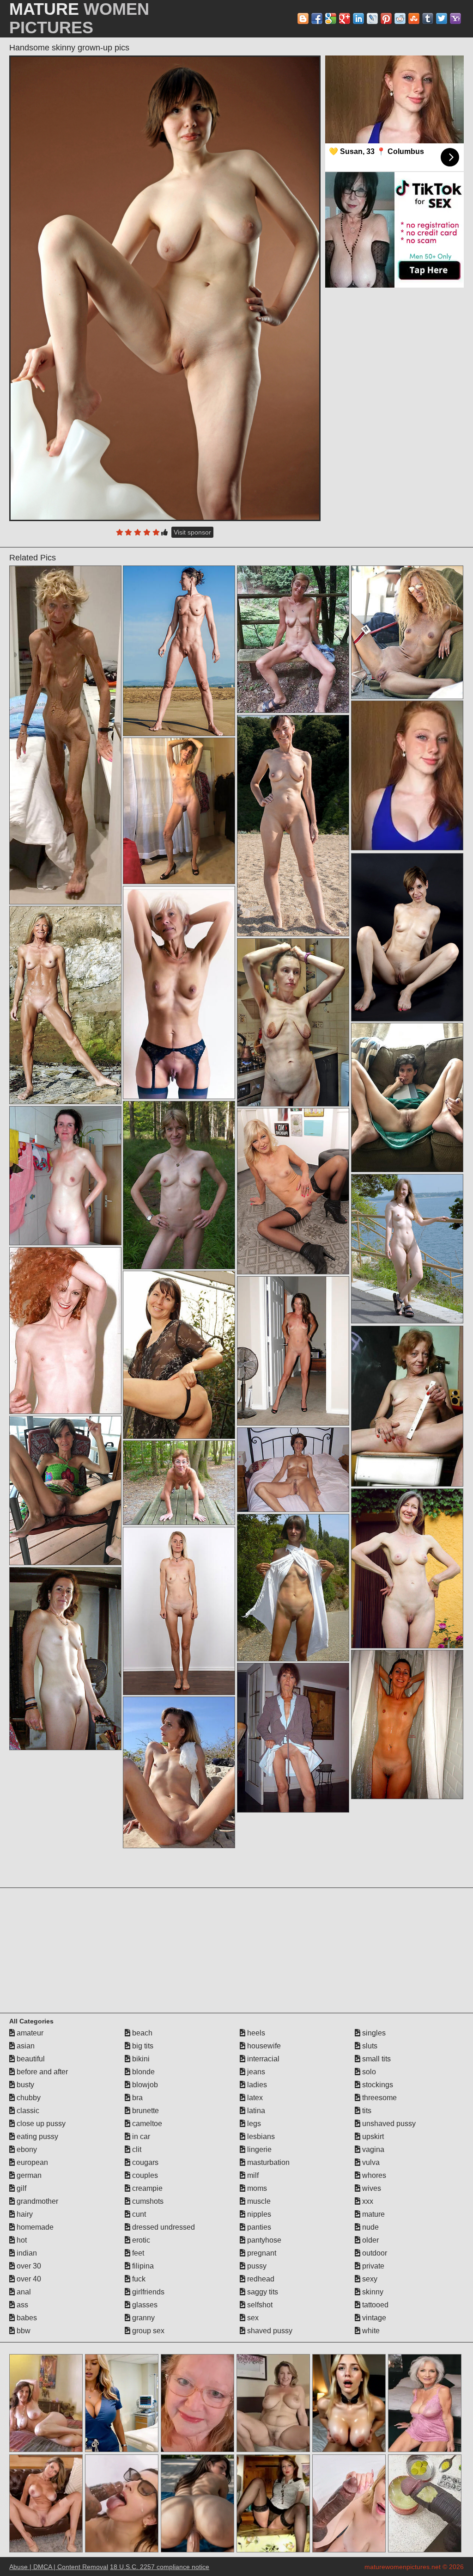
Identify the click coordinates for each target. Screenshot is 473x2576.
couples (144, 2175)
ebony (26, 2149)
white (370, 2331)
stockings (377, 2085)
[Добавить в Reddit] (400, 18)
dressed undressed (163, 2227)
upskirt (372, 2136)
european (31, 2162)
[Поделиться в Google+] (345, 18)
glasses (144, 2305)
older (370, 2240)
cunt (138, 2214)
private (372, 2266)
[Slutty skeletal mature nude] (179, 1185)
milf (252, 2175)
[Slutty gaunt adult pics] (293, 1191)
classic (27, 2111)
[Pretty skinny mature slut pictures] (407, 1406)
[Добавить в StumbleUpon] (414, 18)
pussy (256, 2266)
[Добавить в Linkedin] (358, 18)
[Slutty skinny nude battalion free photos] (293, 1351)
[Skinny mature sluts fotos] (407, 1725)
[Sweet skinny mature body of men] (179, 1483)
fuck (138, 2279)
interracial (262, 2059)
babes (26, 2318)
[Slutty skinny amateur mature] (65, 1491)
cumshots (147, 2201)
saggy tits (262, 2292)
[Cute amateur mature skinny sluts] (407, 937)
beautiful (30, 2059)
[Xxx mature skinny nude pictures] (293, 1470)
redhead (260, 2279)
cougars (144, 2162)
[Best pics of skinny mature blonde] (65, 1176)
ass (21, 2305)
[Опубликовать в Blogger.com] (303, 18)
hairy (24, 2214)
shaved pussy (269, 2331)
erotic (140, 2240)
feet (137, 2253)
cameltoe (146, 2124)
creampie (146, 2188)
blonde (143, 2072)
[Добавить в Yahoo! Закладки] (455, 18)
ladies (256, 2085)
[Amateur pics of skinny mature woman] (65, 1005)
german (28, 2175)
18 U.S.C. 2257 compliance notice (160, 2567)
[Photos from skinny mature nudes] (293, 639)
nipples (258, 2214)
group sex (147, 2331)
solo (368, 2072)
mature (373, 2214)
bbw (23, 2331)
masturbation (267, 2162)
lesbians (260, 2136)
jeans (255, 2072)
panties (258, 2227)
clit (136, 2149)
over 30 (28, 2266)
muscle (258, 2201)
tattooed (374, 2305)
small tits (376, 2059)
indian (26, 2253)
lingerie (258, 2149)
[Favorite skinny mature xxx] (293, 1738)
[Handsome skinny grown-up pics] (165, 288)
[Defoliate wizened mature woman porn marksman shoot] (293, 1022)
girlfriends (147, 2292)
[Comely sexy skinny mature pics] (407, 632)
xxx (367, 2201)
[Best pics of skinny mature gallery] (407, 1568)
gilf (21, 2188)
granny (143, 2318)
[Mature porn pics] (179, 811)
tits (366, 2111)
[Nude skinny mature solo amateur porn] (407, 1249)
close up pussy (40, 2124)
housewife (263, 2046)
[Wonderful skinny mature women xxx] (65, 1658)
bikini (140, 2059)
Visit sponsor (192, 532)
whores (373, 2175)
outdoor (374, 2253)
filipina (142, 2266)
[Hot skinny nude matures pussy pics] (179, 1611)
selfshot (259, 2305)
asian (25, 2046)
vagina (372, 2149)
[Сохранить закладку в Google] (331, 18)
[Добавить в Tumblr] (428, 18)
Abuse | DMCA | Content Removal (59, 2567)
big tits (142, 2046)
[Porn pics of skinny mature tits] (293, 1587)
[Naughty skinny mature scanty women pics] (179, 1355)
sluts (369, 2046)
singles (373, 2033)
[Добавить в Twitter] (442, 18)
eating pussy (36, 2136)
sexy (369, 2279)
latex (254, 2098)
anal (23, 2292)
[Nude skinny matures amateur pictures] (65, 1331)
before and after (41, 2072)
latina (255, 2111)
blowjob (144, 2085)
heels (255, 2033)
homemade (34, 2227)
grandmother (36, 2201)
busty (24, 2085)
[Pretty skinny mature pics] (65, 735)
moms (256, 2188)
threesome (379, 2098)
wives (371, 2188)
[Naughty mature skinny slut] (407, 1097)
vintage (373, 2318)
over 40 (28, 2279)
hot (21, 2240)
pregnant (261, 2253)
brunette (145, 2111)
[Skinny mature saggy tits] (179, 992)
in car (140, 2136)
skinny (372, 2292)
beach (141, 2033)
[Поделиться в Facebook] (317, 18)
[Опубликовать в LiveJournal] (372, 18)
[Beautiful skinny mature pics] (179, 1772)
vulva (370, 2162)
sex (252, 2318)
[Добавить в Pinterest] (386, 18)
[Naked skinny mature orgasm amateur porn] (293, 826)
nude (370, 2227)
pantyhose (263, 2240)
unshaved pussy (388, 2124)
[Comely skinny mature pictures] (179, 651)
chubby (28, 2098)
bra (136, 2098)
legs (253, 2124)
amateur (29, 2033)
